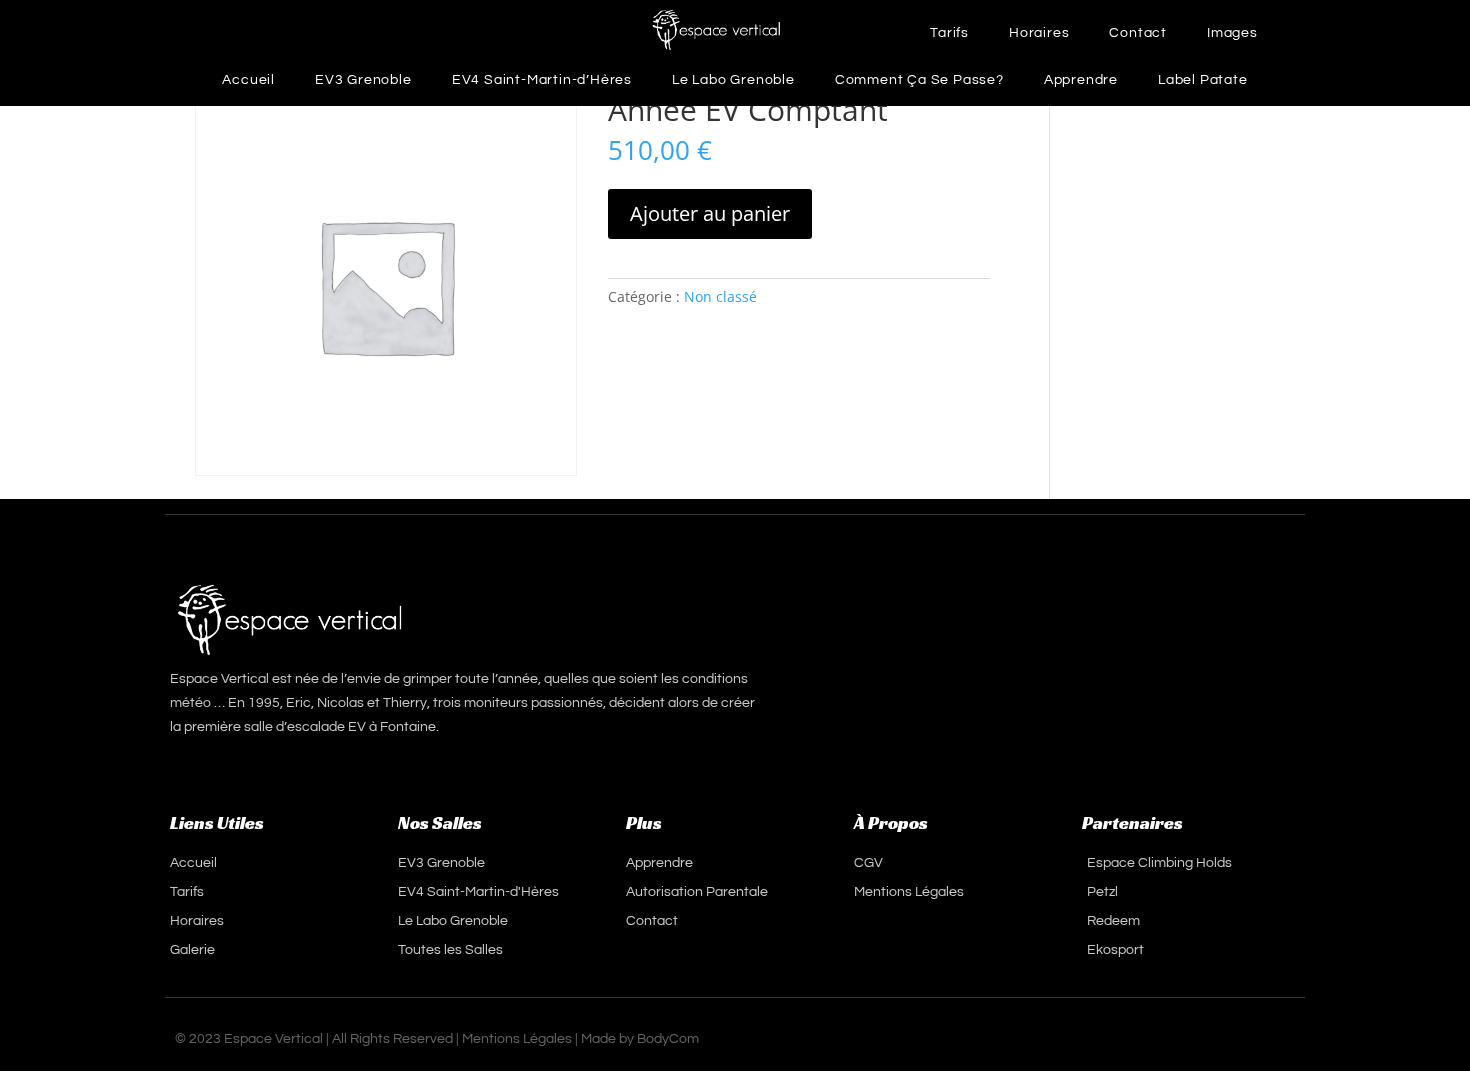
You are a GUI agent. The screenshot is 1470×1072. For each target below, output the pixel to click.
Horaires (1039, 33)
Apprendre (1081, 80)
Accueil (248, 80)
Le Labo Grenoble (733, 80)
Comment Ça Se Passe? (919, 80)
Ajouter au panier (710, 213)
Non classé (720, 296)
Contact (1138, 33)
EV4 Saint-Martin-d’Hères (542, 80)
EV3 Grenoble (363, 80)
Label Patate (1203, 80)
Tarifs (949, 33)
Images (1232, 33)
